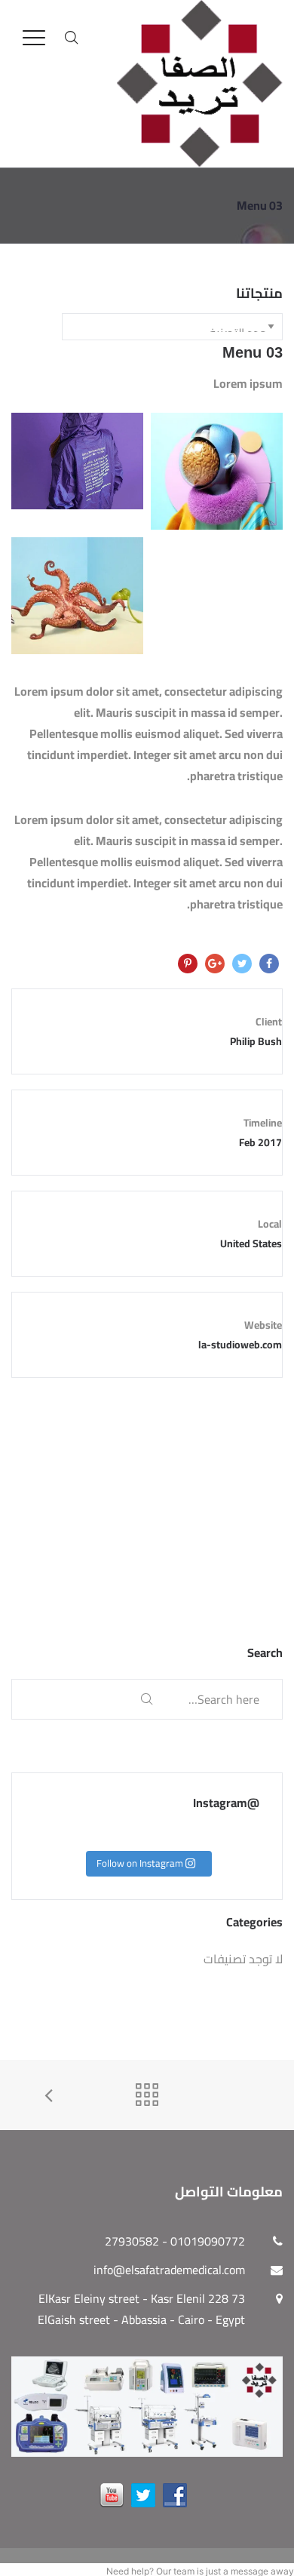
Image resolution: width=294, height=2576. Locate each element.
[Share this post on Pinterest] (188, 964)
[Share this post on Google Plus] (215, 964)
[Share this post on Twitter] (242, 964)
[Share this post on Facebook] (269, 964)
